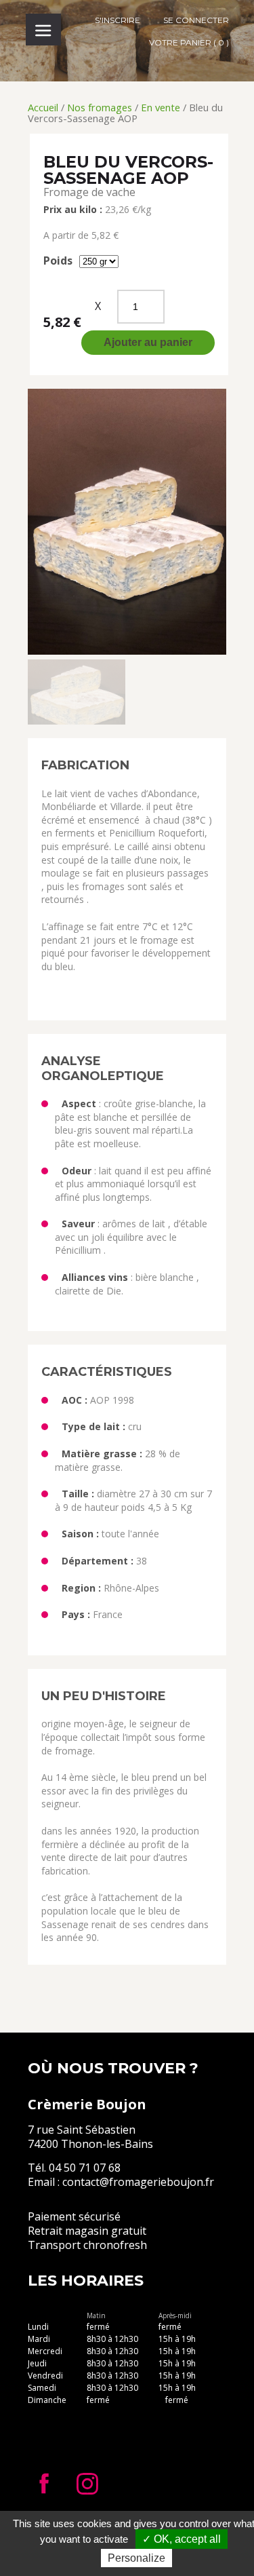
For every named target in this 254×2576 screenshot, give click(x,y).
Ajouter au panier (148, 342)
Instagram (87, 2484)
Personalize (136, 2558)
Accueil (43, 107)
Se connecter (196, 20)
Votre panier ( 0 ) (189, 42)
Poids (58, 261)
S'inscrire (118, 20)
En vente (161, 107)
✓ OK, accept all (182, 2539)
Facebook (44, 2484)
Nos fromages (100, 107)
